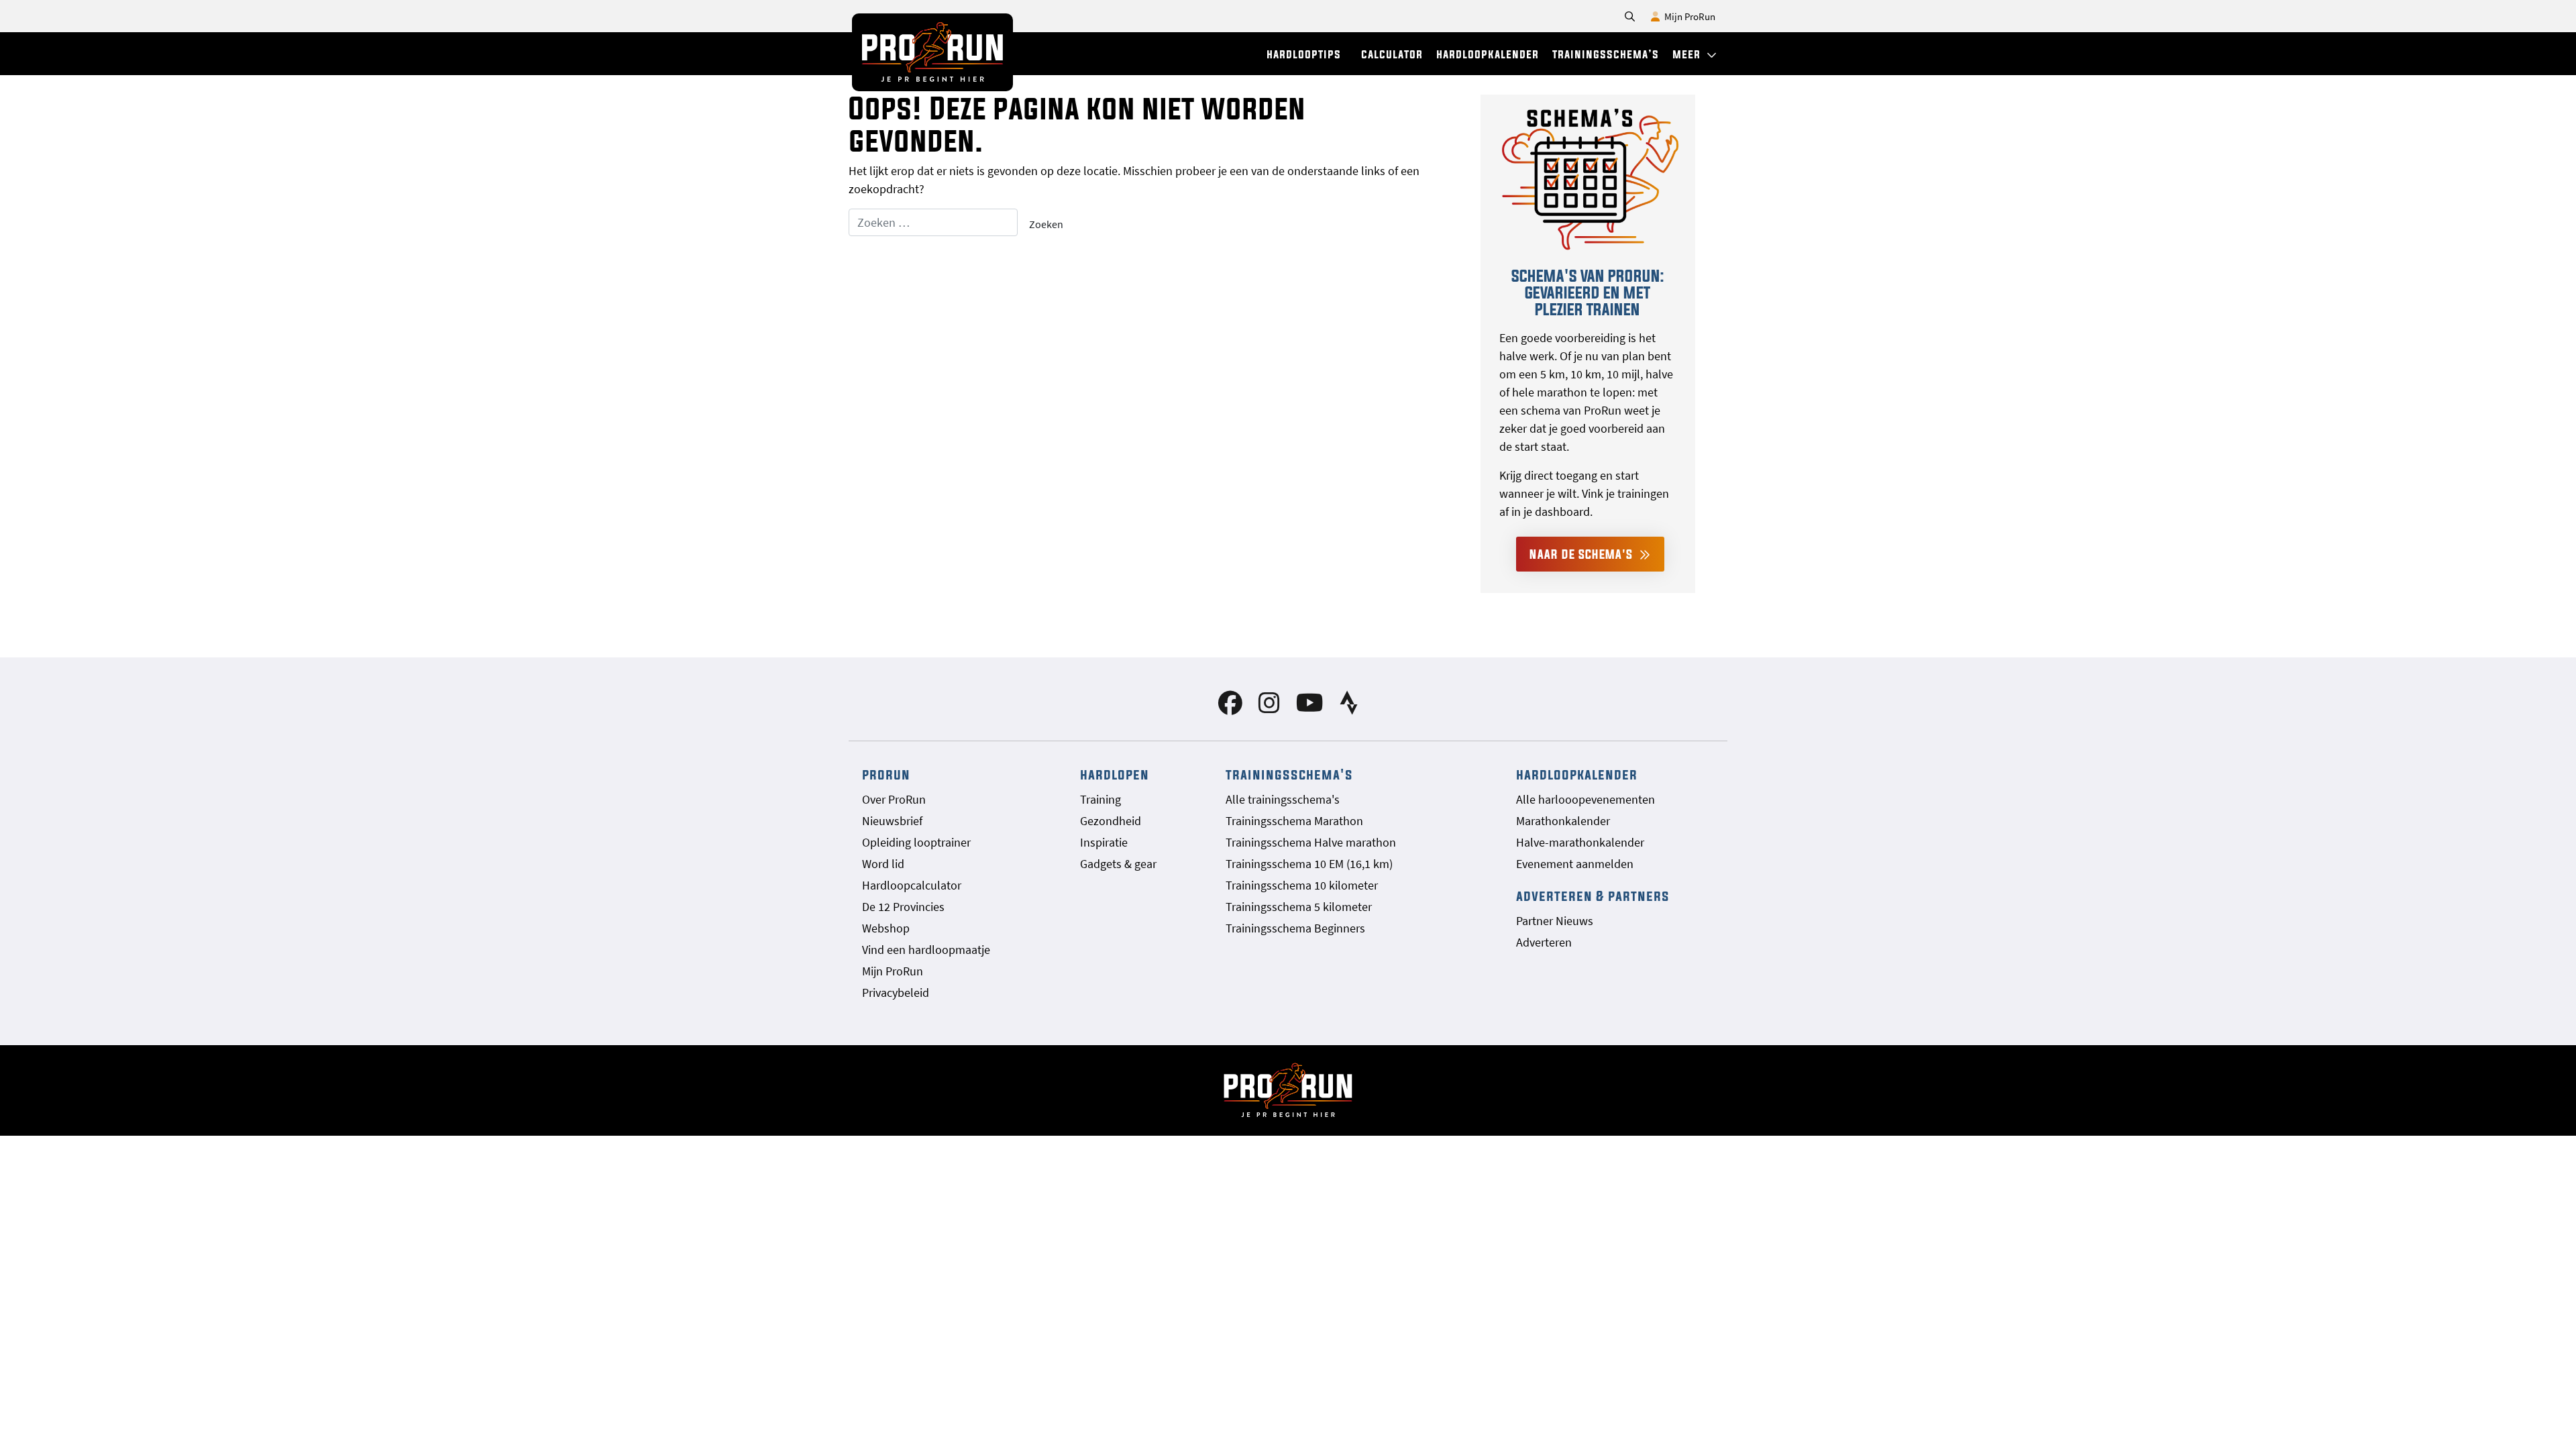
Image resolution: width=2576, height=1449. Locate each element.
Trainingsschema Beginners (1295, 928)
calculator (1392, 54)
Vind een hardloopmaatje (926, 950)
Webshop (886, 928)
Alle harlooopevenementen (1586, 799)
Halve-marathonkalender (1580, 842)
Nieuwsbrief (892, 821)
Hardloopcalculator (912, 885)
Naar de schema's (1583, 554)
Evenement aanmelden (1575, 864)
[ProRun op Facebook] (1230, 707)
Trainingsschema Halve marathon (1311, 842)
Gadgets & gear (1118, 864)
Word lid (883, 864)
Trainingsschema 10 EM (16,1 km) (1309, 864)
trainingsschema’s (1606, 54)
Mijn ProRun (1689, 16)
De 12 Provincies (903, 907)
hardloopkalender (1488, 54)
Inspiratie (1104, 842)
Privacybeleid (896, 992)
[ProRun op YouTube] (1310, 707)
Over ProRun (894, 799)
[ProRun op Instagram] (1269, 707)
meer (1688, 54)
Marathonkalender (1563, 821)
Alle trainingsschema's (1283, 799)
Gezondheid (1111, 821)
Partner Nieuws (1555, 921)
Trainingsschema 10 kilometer (1302, 885)
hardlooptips (1304, 54)
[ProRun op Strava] (1349, 707)
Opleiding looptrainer (916, 842)
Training (1101, 799)
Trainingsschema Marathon (1294, 821)
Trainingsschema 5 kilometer (1299, 907)
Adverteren (1544, 942)
